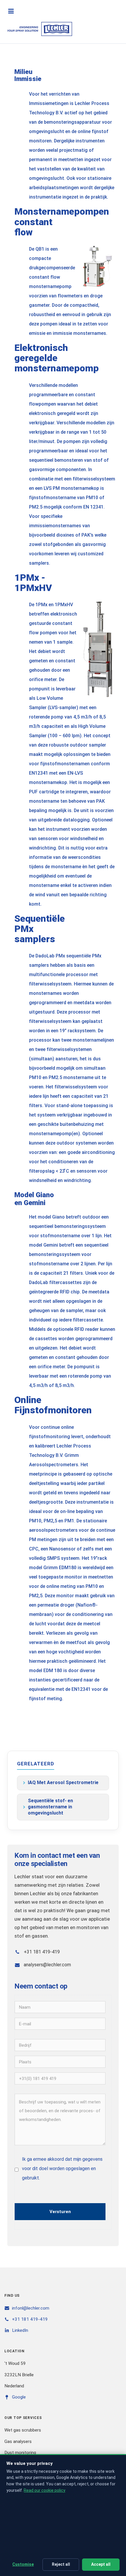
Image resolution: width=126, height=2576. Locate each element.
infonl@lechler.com (31, 2308)
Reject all (61, 2564)
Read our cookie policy (45, 2490)
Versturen (60, 2212)
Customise (23, 2564)
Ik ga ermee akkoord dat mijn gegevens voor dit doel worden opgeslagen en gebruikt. (62, 2169)
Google (19, 2397)
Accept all (101, 2564)
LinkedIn (20, 2330)
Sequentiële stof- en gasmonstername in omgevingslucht (50, 1807)
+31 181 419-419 (30, 2319)
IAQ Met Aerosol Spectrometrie (63, 1782)
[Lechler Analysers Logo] (40, 29)
